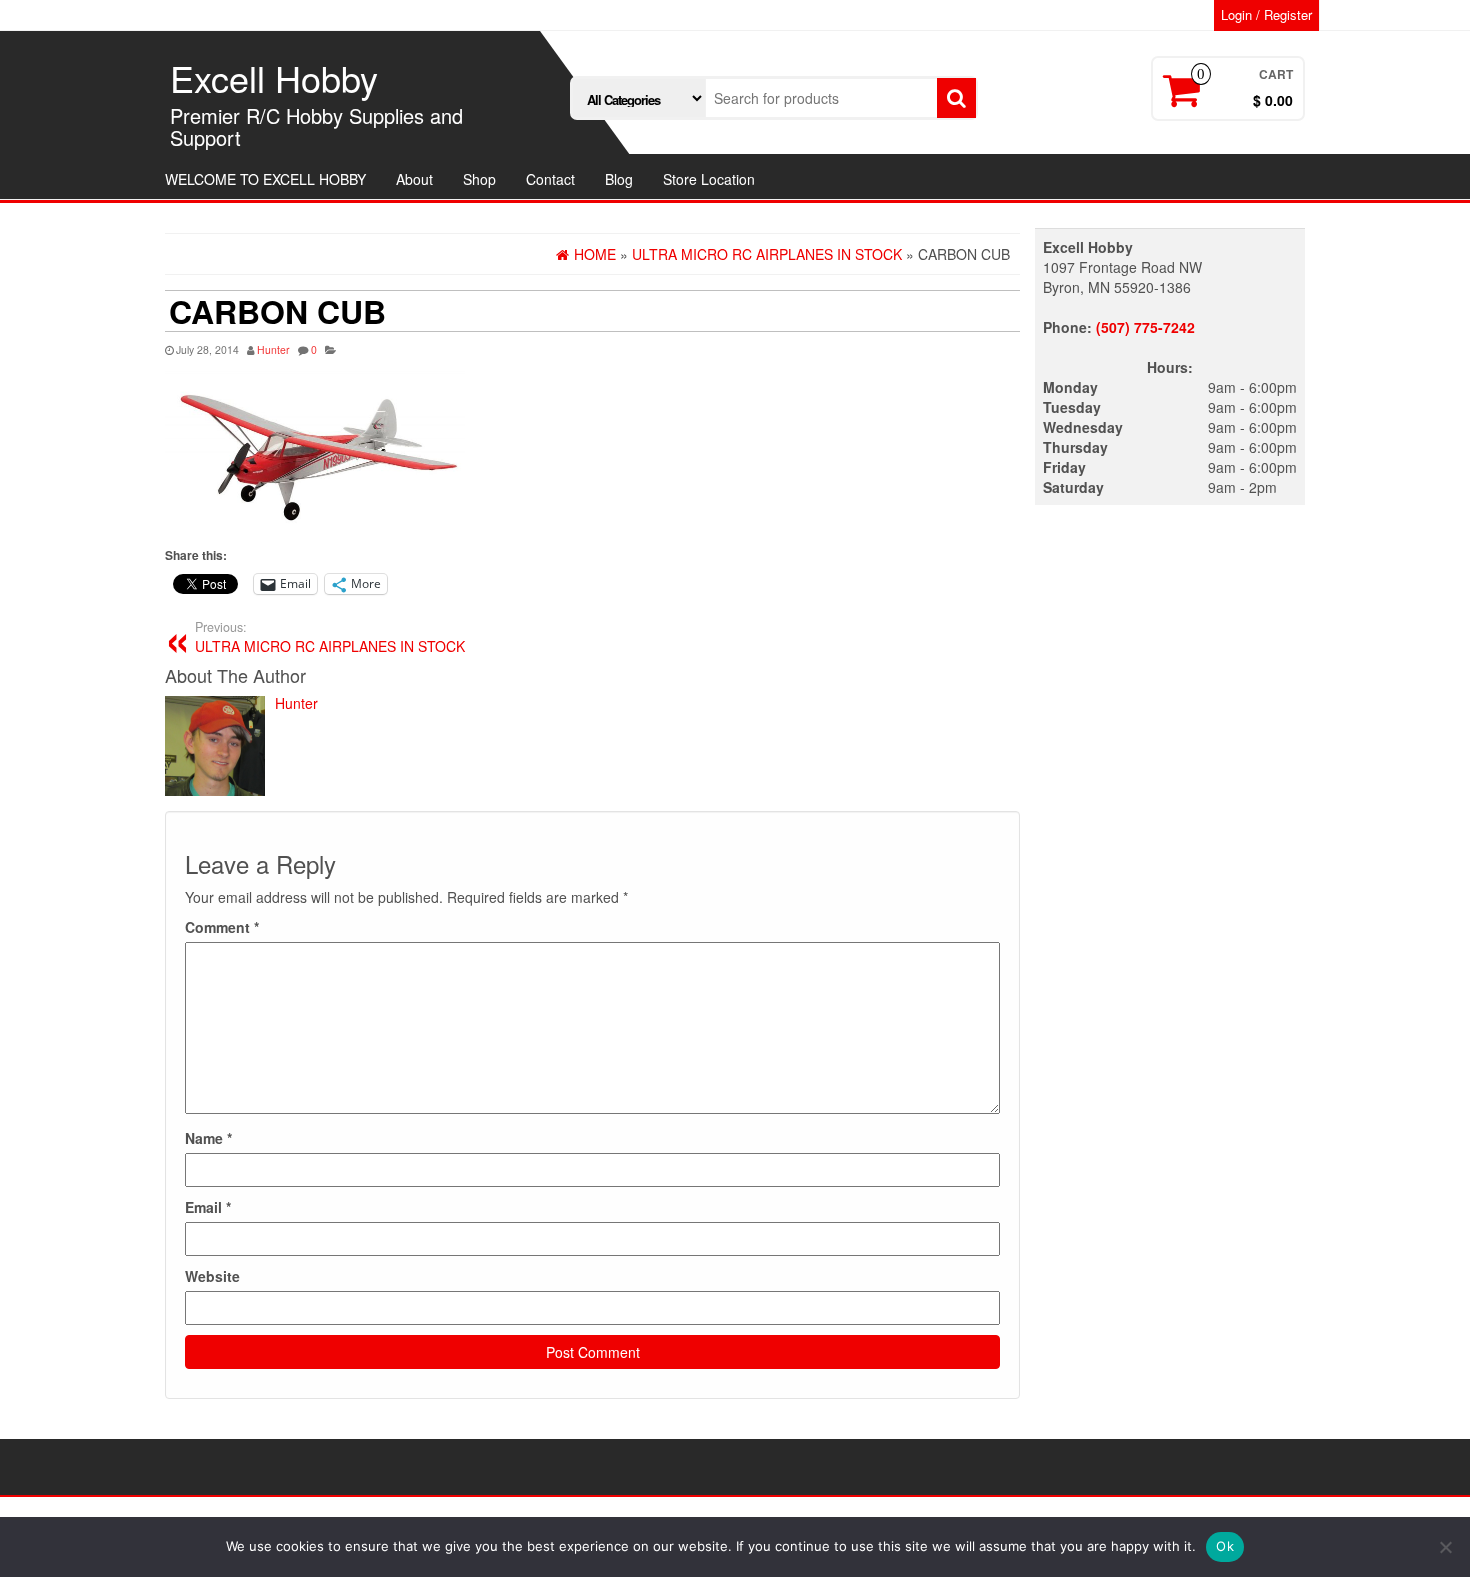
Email (208, 1207)
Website (212, 1276)
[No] (1445, 1547)
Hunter (273, 349)
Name (208, 1138)
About (414, 179)
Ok (1225, 1546)
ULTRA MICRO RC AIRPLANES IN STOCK (330, 637)
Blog (619, 179)
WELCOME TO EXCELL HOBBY (265, 179)
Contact (550, 179)
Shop (479, 179)
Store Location (709, 179)
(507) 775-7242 (1145, 327)
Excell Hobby (274, 77)
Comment (222, 927)
